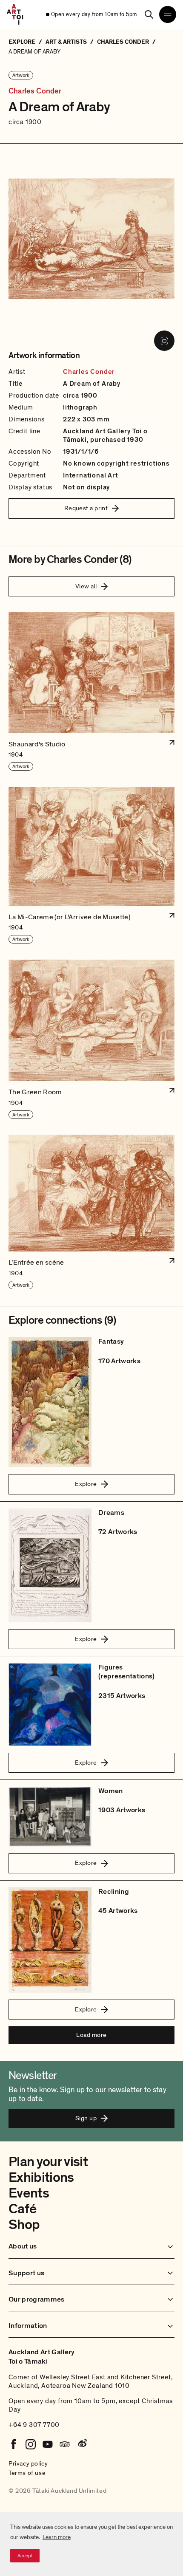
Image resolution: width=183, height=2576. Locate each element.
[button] (91, 692)
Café (22, 2209)
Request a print (86, 508)
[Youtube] (48, 2444)
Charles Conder (35, 91)
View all (86, 586)
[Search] (149, 14)
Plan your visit (48, 2162)
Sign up (86, 2118)
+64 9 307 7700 (34, 2425)
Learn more (57, 2537)
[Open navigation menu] (168, 14)
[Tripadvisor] (65, 2444)
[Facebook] (14, 2444)
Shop (24, 2225)
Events (29, 2193)
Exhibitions (41, 2178)
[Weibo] (82, 2444)
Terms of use (27, 2473)
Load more (91, 2035)
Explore (86, 1484)
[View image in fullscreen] (164, 341)
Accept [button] (25, 2556)
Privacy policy (28, 2463)
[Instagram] (31, 2444)
